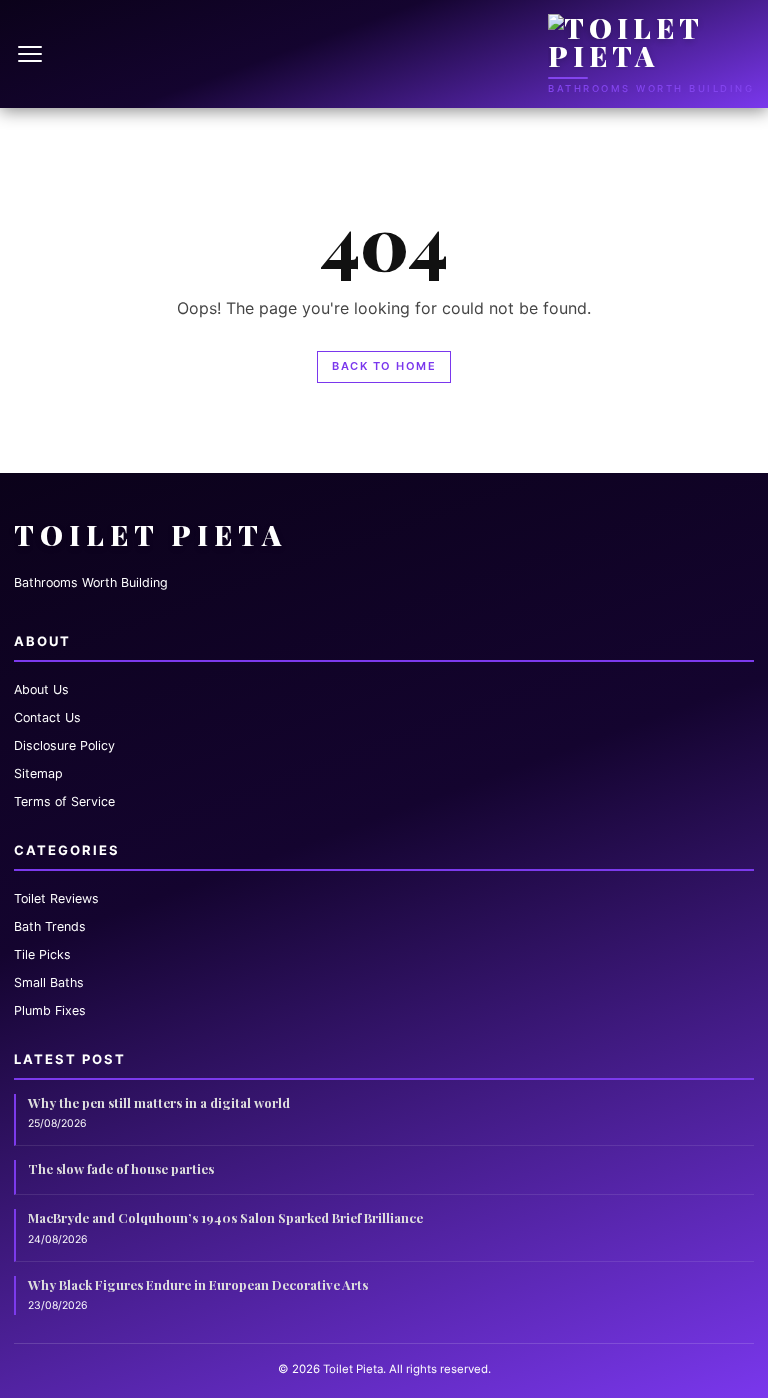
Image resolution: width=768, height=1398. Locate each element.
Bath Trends (50, 926)
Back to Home (384, 366)
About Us (41, 689)
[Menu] (32, 54)
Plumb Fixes (50, 1010)
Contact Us (47, 717)
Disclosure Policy (64, 745)
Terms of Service (64, 801)
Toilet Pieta (150, 534)
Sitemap (38, 773)
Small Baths (49, 982)
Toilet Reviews (56, 898)
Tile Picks (42, 954)
